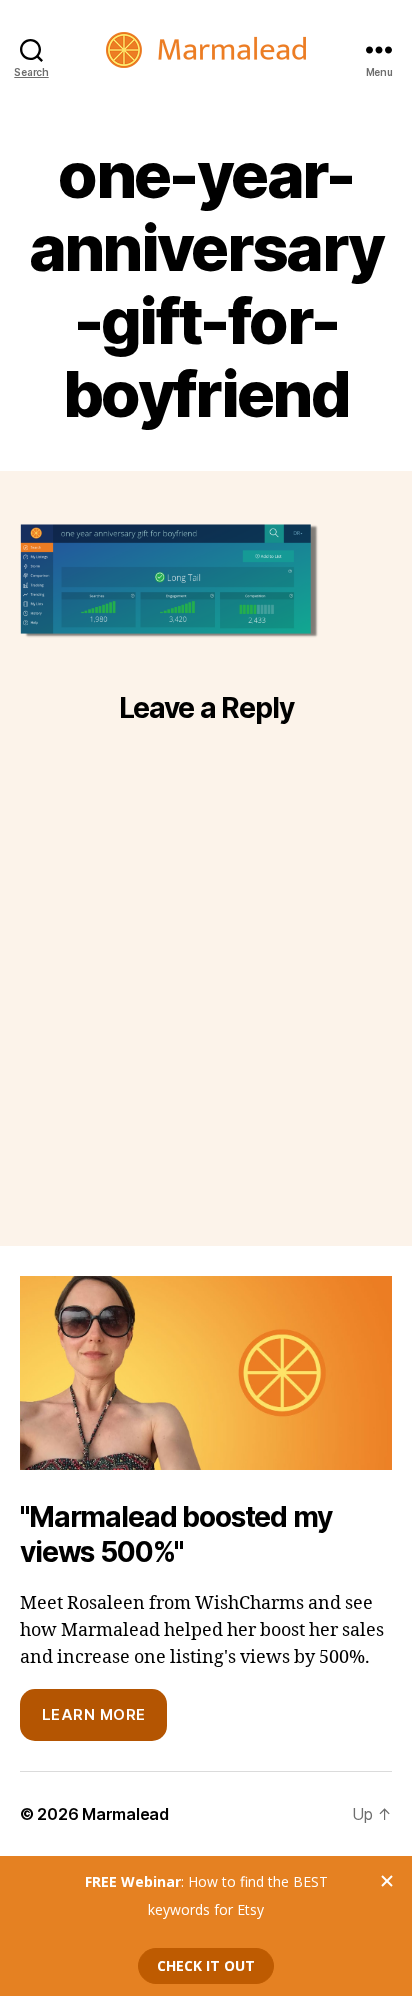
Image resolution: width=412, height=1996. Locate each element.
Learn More (94, 1714)
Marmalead (125, 1814)
